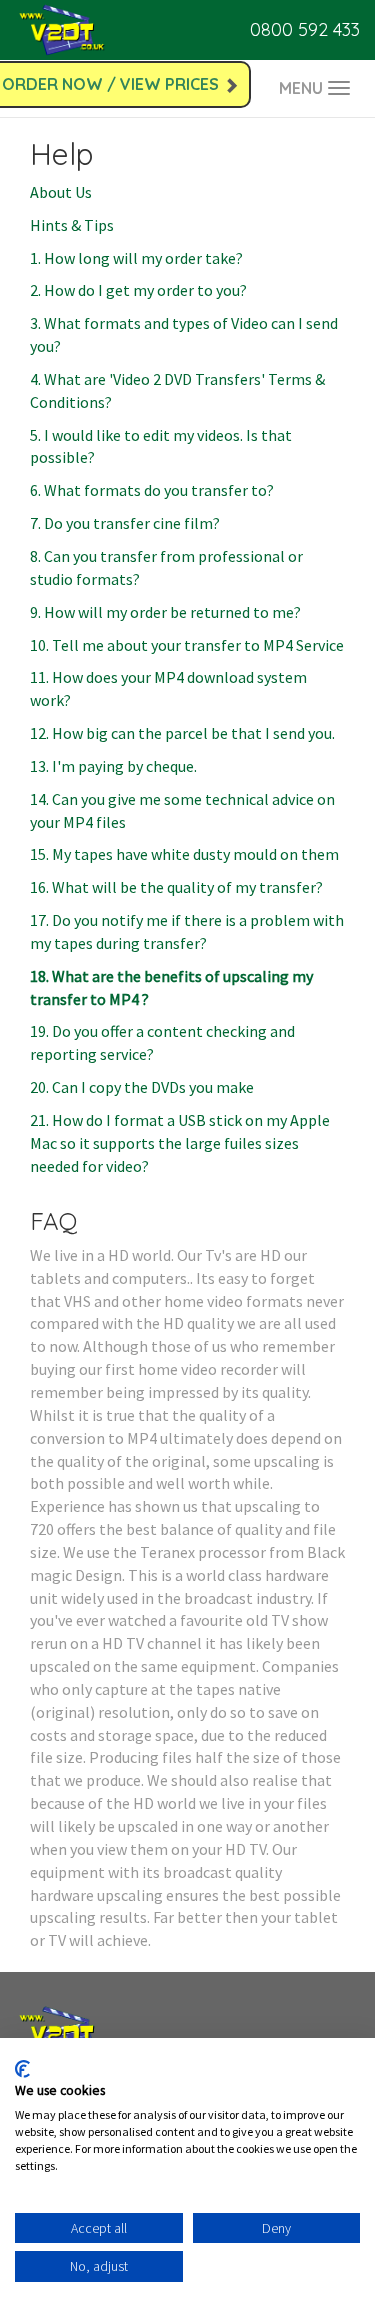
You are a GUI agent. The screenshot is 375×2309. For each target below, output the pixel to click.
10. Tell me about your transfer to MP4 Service (187, 645)
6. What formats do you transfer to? (152, 490)
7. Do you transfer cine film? (125, 523)
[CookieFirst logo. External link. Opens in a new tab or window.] (22, 2069)
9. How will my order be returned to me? (165, 612)
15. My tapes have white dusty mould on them (184, 854)
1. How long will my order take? (136, 258)
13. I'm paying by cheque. (113, 766)
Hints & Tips (72, 225)
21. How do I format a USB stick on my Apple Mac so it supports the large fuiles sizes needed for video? (180, 1143)
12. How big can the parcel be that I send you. (182, 733)
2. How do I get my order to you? (138, 290)
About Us (61, 192)
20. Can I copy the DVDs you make (142, 1087)
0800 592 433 (305, 29)
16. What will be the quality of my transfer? (176, 887)
